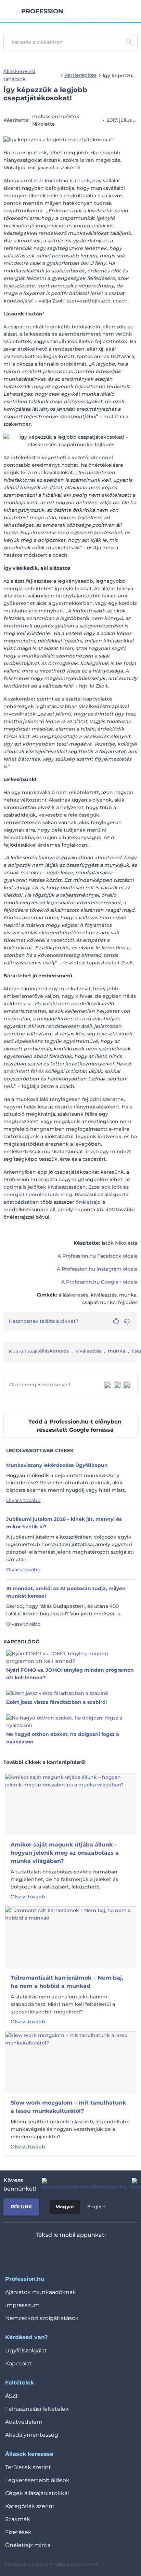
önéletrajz (88, 1202)
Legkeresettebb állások (37, 2480)
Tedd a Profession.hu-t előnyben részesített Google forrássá (75, 1426)
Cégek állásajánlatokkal (37, 2493)
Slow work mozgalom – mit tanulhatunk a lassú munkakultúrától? (68, 2107)
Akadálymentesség (32, 2435)
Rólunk (21, 2207)
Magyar (65, 2207)
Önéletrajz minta (28, 2545)
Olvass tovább (23, 1500)
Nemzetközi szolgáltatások (42, 2318)
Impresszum (22, 2305)
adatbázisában (21, 1202)
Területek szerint (28, 2467)
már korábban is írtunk (62, 181)
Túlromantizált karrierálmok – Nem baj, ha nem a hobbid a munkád (67, 1982)
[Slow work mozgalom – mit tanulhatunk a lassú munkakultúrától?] (70, 2062)
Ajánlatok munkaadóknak (41, 2292)
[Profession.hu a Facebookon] (81, 2184)
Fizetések (18, 2532)
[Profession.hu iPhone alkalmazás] (42, 2253)
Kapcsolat (18, 2363)
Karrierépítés (80, 75)
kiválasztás (88, 1351)
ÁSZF (12, 2396)
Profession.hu (42, 11)
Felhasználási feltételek (37, 2409)
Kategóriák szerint (30, 2506)
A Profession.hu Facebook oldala (98, 1256)
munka (117, 1351)
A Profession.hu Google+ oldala (99, 1282)
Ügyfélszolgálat (26, 2351)
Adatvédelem (24, 2422)
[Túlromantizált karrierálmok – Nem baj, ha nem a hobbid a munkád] (70, 1937)
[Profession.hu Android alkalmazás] (91, 2253)
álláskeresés (54, 1351)
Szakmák (18, 2519)
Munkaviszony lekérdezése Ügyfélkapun (57, 1465)
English (97, 2207)
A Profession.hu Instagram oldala (97, 1269)
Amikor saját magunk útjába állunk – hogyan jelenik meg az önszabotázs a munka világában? (65, 1853)
